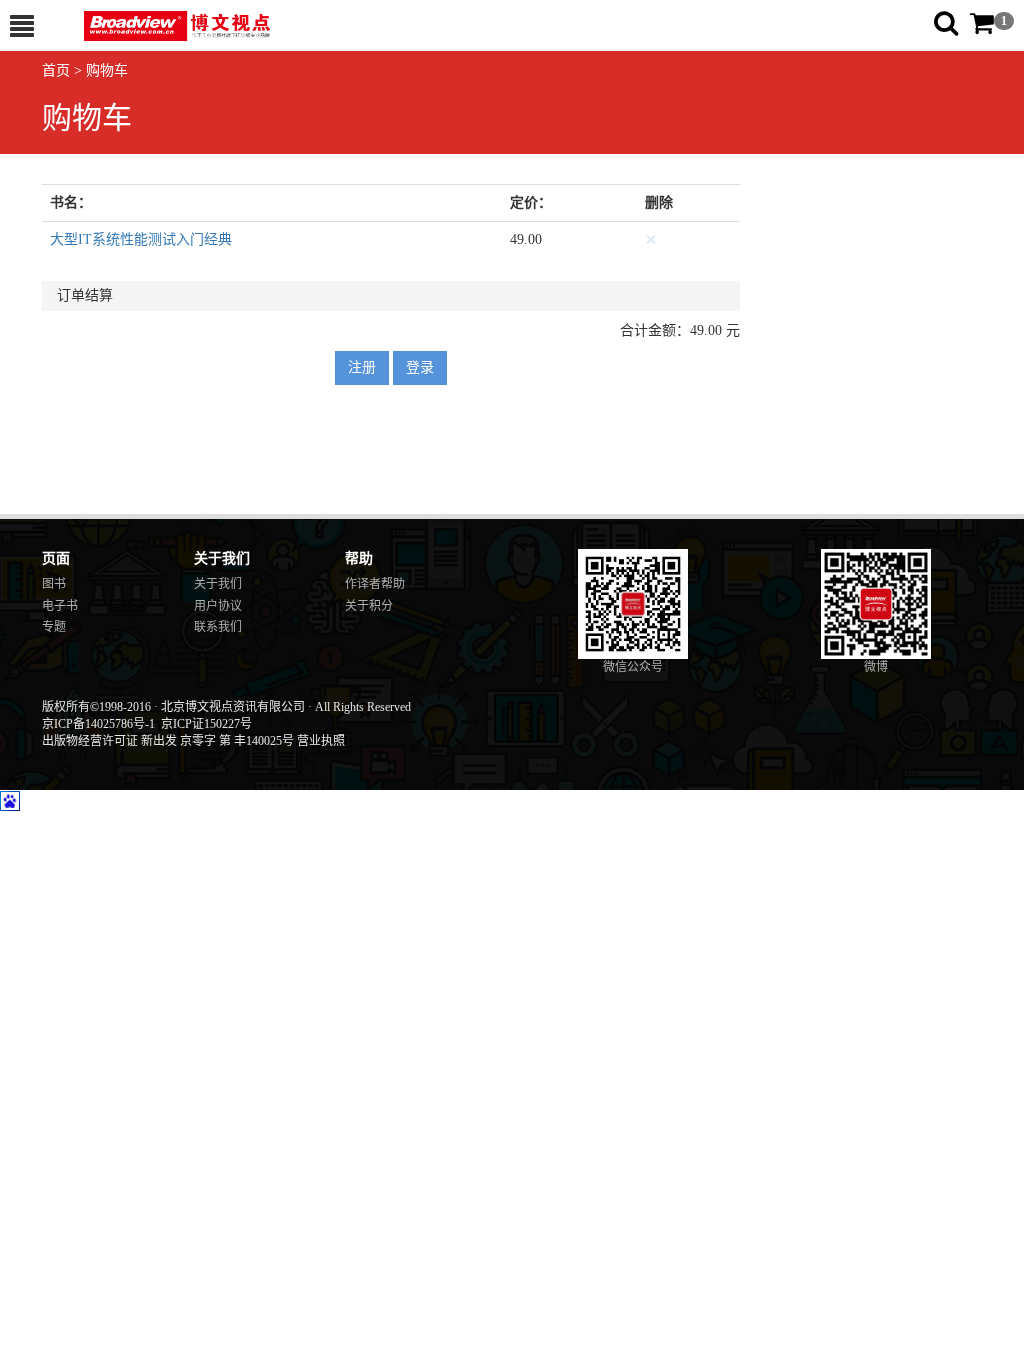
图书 (54, 584)
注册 (362, 367)
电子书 (60, 606)
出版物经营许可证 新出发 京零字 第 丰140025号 (168, 741)
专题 (54, 627)
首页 (56, 70)
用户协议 (218, 606)
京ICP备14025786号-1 (98, 724)
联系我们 (218, 627)
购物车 (107, 70)
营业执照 (321, 741)
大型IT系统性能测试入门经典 (141, 239)
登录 (420, 367)
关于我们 (218, 584)
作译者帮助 (375, 584)
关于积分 (369, 606)
